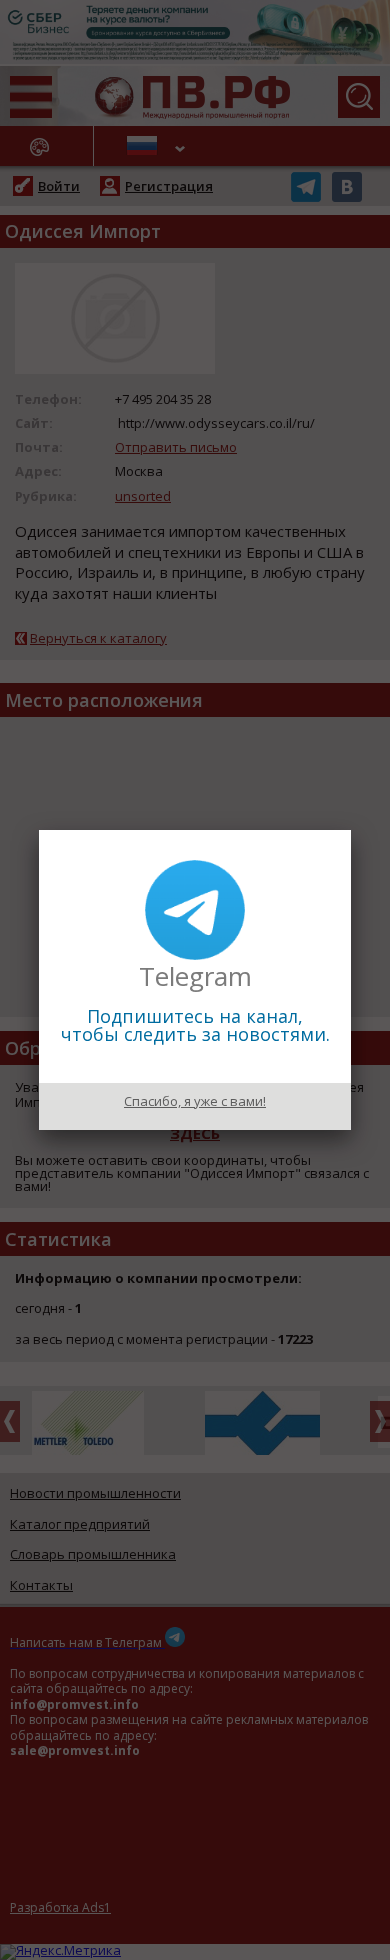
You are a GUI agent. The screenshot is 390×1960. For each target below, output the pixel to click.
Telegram (195, 976)
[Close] (351, 830)
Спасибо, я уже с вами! (195, 1101)
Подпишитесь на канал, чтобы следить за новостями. (195, 1025)
